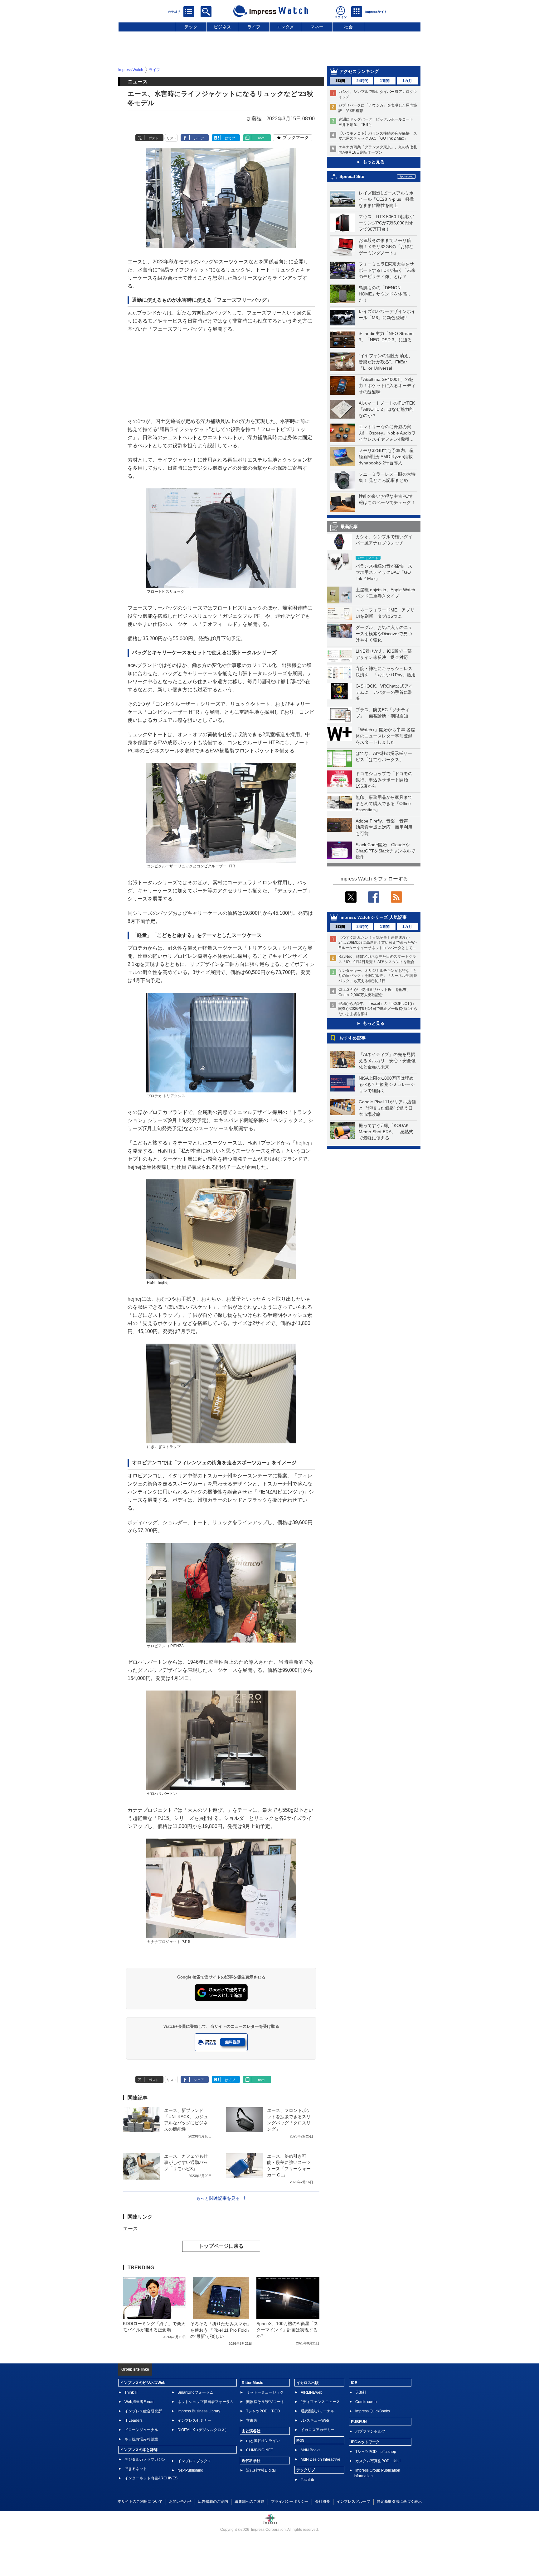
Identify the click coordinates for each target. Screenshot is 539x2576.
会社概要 (323, 2502)
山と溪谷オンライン (263, 2441)
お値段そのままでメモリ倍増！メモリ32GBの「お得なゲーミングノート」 (386, 247)
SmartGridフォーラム (195, 2392)
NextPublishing (190, 2470)
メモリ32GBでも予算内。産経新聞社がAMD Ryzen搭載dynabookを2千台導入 (386, 457)
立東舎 (252, 2420)
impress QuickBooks (373, 2411)
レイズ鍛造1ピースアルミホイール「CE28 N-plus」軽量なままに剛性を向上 (386, 199)
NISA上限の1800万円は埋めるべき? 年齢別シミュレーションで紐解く (387, 1084)
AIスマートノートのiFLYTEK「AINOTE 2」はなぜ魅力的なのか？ (387, 409)
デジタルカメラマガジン (145, 2459)
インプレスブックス (194, 2461)
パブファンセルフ (370, 2431)
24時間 (362, 81)
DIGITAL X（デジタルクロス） (203, 2430)
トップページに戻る (221, 2246)
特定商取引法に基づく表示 (399, 2502)
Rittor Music (253, 2383)
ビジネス (222, 27)
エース (130, 2229)
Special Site (352, 176)
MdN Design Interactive (320, 2459)
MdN (300, 2440)
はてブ (230, 138)
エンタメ (285, 27)
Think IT (131, 2392)
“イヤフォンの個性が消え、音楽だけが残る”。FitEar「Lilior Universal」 (386, 362)
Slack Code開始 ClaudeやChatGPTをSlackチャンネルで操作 (385, 851)
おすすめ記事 (352, 1038)
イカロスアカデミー (318, 2430)
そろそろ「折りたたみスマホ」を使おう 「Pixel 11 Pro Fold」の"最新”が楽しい (221, 2330)
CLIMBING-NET (260, 2450)
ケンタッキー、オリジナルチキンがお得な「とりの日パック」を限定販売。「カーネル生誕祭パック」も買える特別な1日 (378, 976)
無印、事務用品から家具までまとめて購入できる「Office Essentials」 (384, 804)
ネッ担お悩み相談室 (141, 2439)
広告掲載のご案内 (213, 2502)
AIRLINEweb (312, 2392)
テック (191, 27)
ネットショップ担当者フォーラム (206, 2402)
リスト (172, 138)
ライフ (254, 27)
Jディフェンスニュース (320, 2402)
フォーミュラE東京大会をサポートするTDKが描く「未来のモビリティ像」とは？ (387, 270)
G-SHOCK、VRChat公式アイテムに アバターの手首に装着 (384, 692)
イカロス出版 (308, 2383)
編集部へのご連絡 (250, 2502)
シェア (199, 138)
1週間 (385, 81)
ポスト (154, 138)
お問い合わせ (180, 2502)
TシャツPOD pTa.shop (376, 2452)
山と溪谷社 (251, 2431)
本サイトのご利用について (140, 2502)
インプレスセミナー (194, 2420)
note (261, 138)
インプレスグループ (353, 2502)
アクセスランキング (359, 71)
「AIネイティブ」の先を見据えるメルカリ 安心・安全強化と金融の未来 (387, 1061)
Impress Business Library (199, 2411)
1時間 (340, 81)
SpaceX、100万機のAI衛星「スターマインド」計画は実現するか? (287, 2330)
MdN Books (311, 2450)
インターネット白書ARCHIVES (151, 2478)
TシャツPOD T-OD (263, 2411)
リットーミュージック (265, 2392)
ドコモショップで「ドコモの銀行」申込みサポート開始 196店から (384, 780)
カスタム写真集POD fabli (378, 2461)
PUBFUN (359, 2422)
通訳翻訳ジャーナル (318, 2411)
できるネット (136, 2469)
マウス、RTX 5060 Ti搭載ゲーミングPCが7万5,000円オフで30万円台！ (386, 223)
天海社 (361, 2392)
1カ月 (407, 81)
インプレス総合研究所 (143, 2411)
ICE (354, 2383)
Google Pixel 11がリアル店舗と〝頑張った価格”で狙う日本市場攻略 (387, 1108)
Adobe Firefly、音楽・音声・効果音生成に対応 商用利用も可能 (384, 827)
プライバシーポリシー (290, 2502)
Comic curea (366, 2402)
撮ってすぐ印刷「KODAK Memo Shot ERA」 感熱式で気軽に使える (386, 1132)
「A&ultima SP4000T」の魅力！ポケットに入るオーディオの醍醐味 (387, 386)
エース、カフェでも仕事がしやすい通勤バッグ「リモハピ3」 (186, 2162)
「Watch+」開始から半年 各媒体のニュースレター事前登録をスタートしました (385, 736)
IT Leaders (134, 2420)
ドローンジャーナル (141, 2430)
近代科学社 (251, 2461)
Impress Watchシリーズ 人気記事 (373, 917)
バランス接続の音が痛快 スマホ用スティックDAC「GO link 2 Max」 (384, 572)
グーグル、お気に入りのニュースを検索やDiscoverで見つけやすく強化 (384, 634)
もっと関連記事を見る (218, 2198)
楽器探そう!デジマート (265, 2402)
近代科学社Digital (261, 2470)
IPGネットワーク (365, 2442)
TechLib (307, 2480)
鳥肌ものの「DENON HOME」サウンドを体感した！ (385, 294)
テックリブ (306, 2470)
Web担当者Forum (139, 2402)
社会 (348, 27)
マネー (317, 27)
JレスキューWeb (315, 2420)
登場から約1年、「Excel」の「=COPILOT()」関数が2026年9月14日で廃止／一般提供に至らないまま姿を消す (378, 1009)
